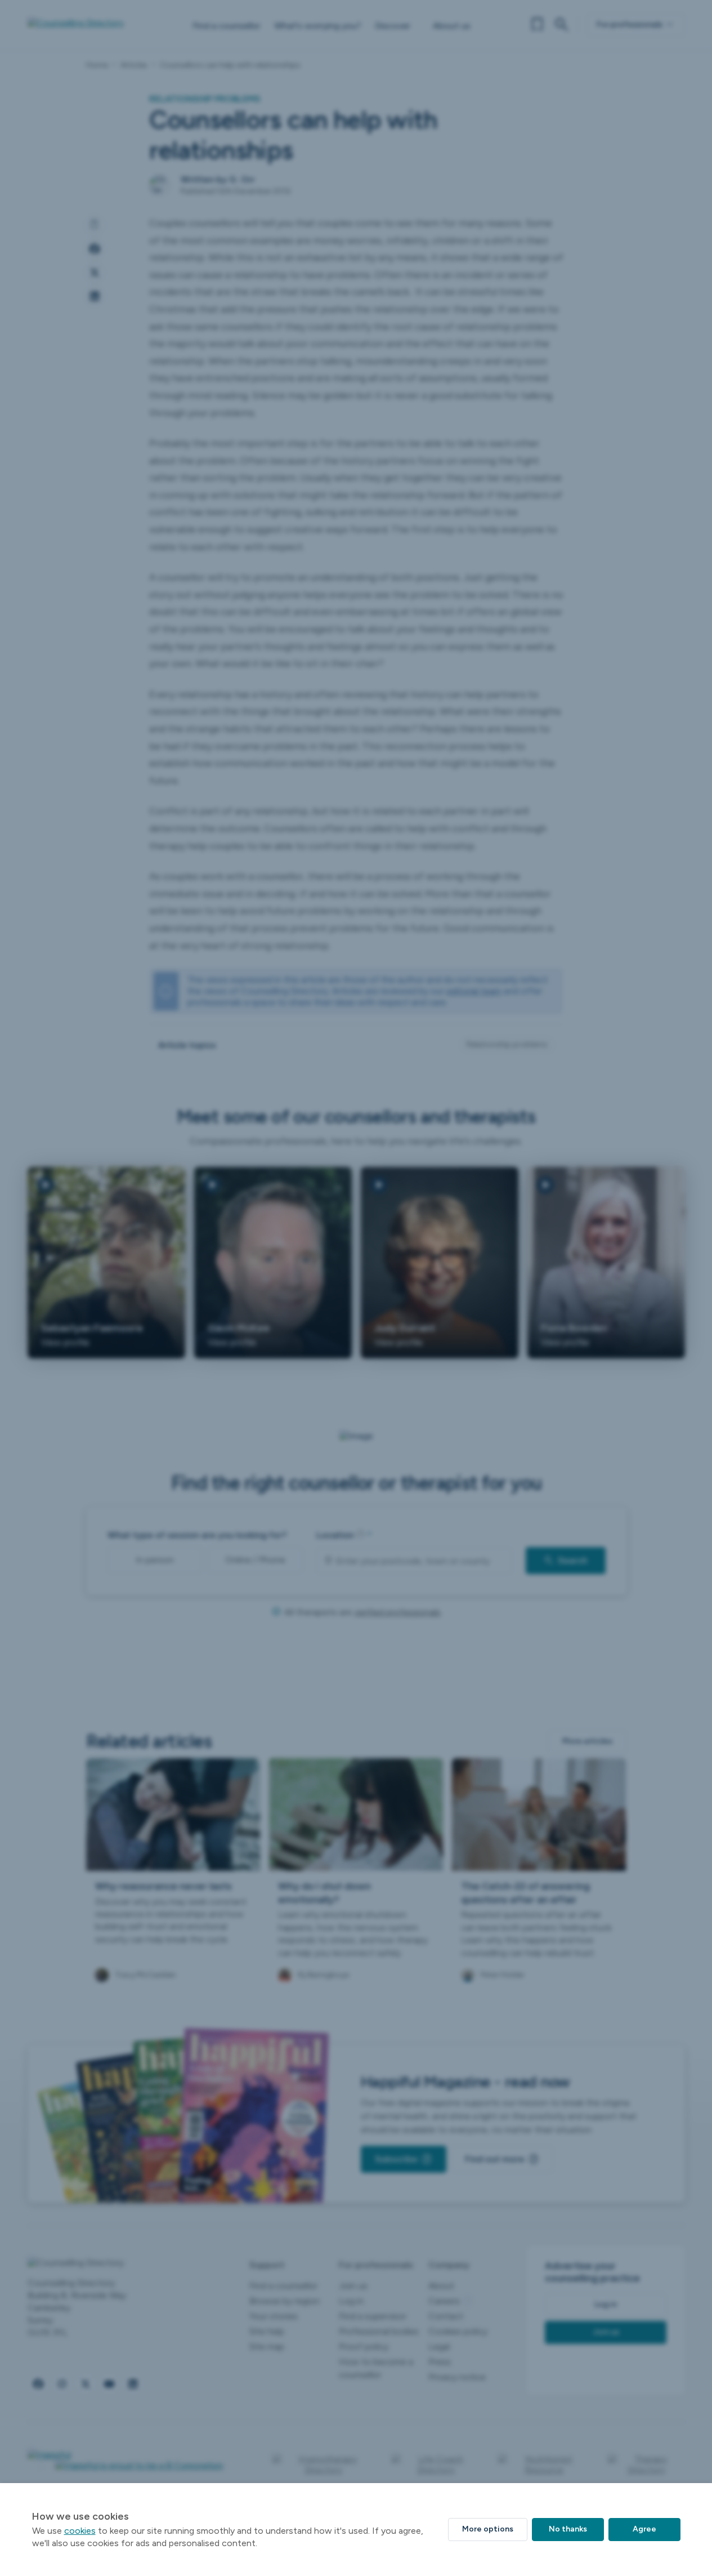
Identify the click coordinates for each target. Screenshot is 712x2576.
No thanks (568, 2529)
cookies (80, 2531)
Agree (644, 2529)
